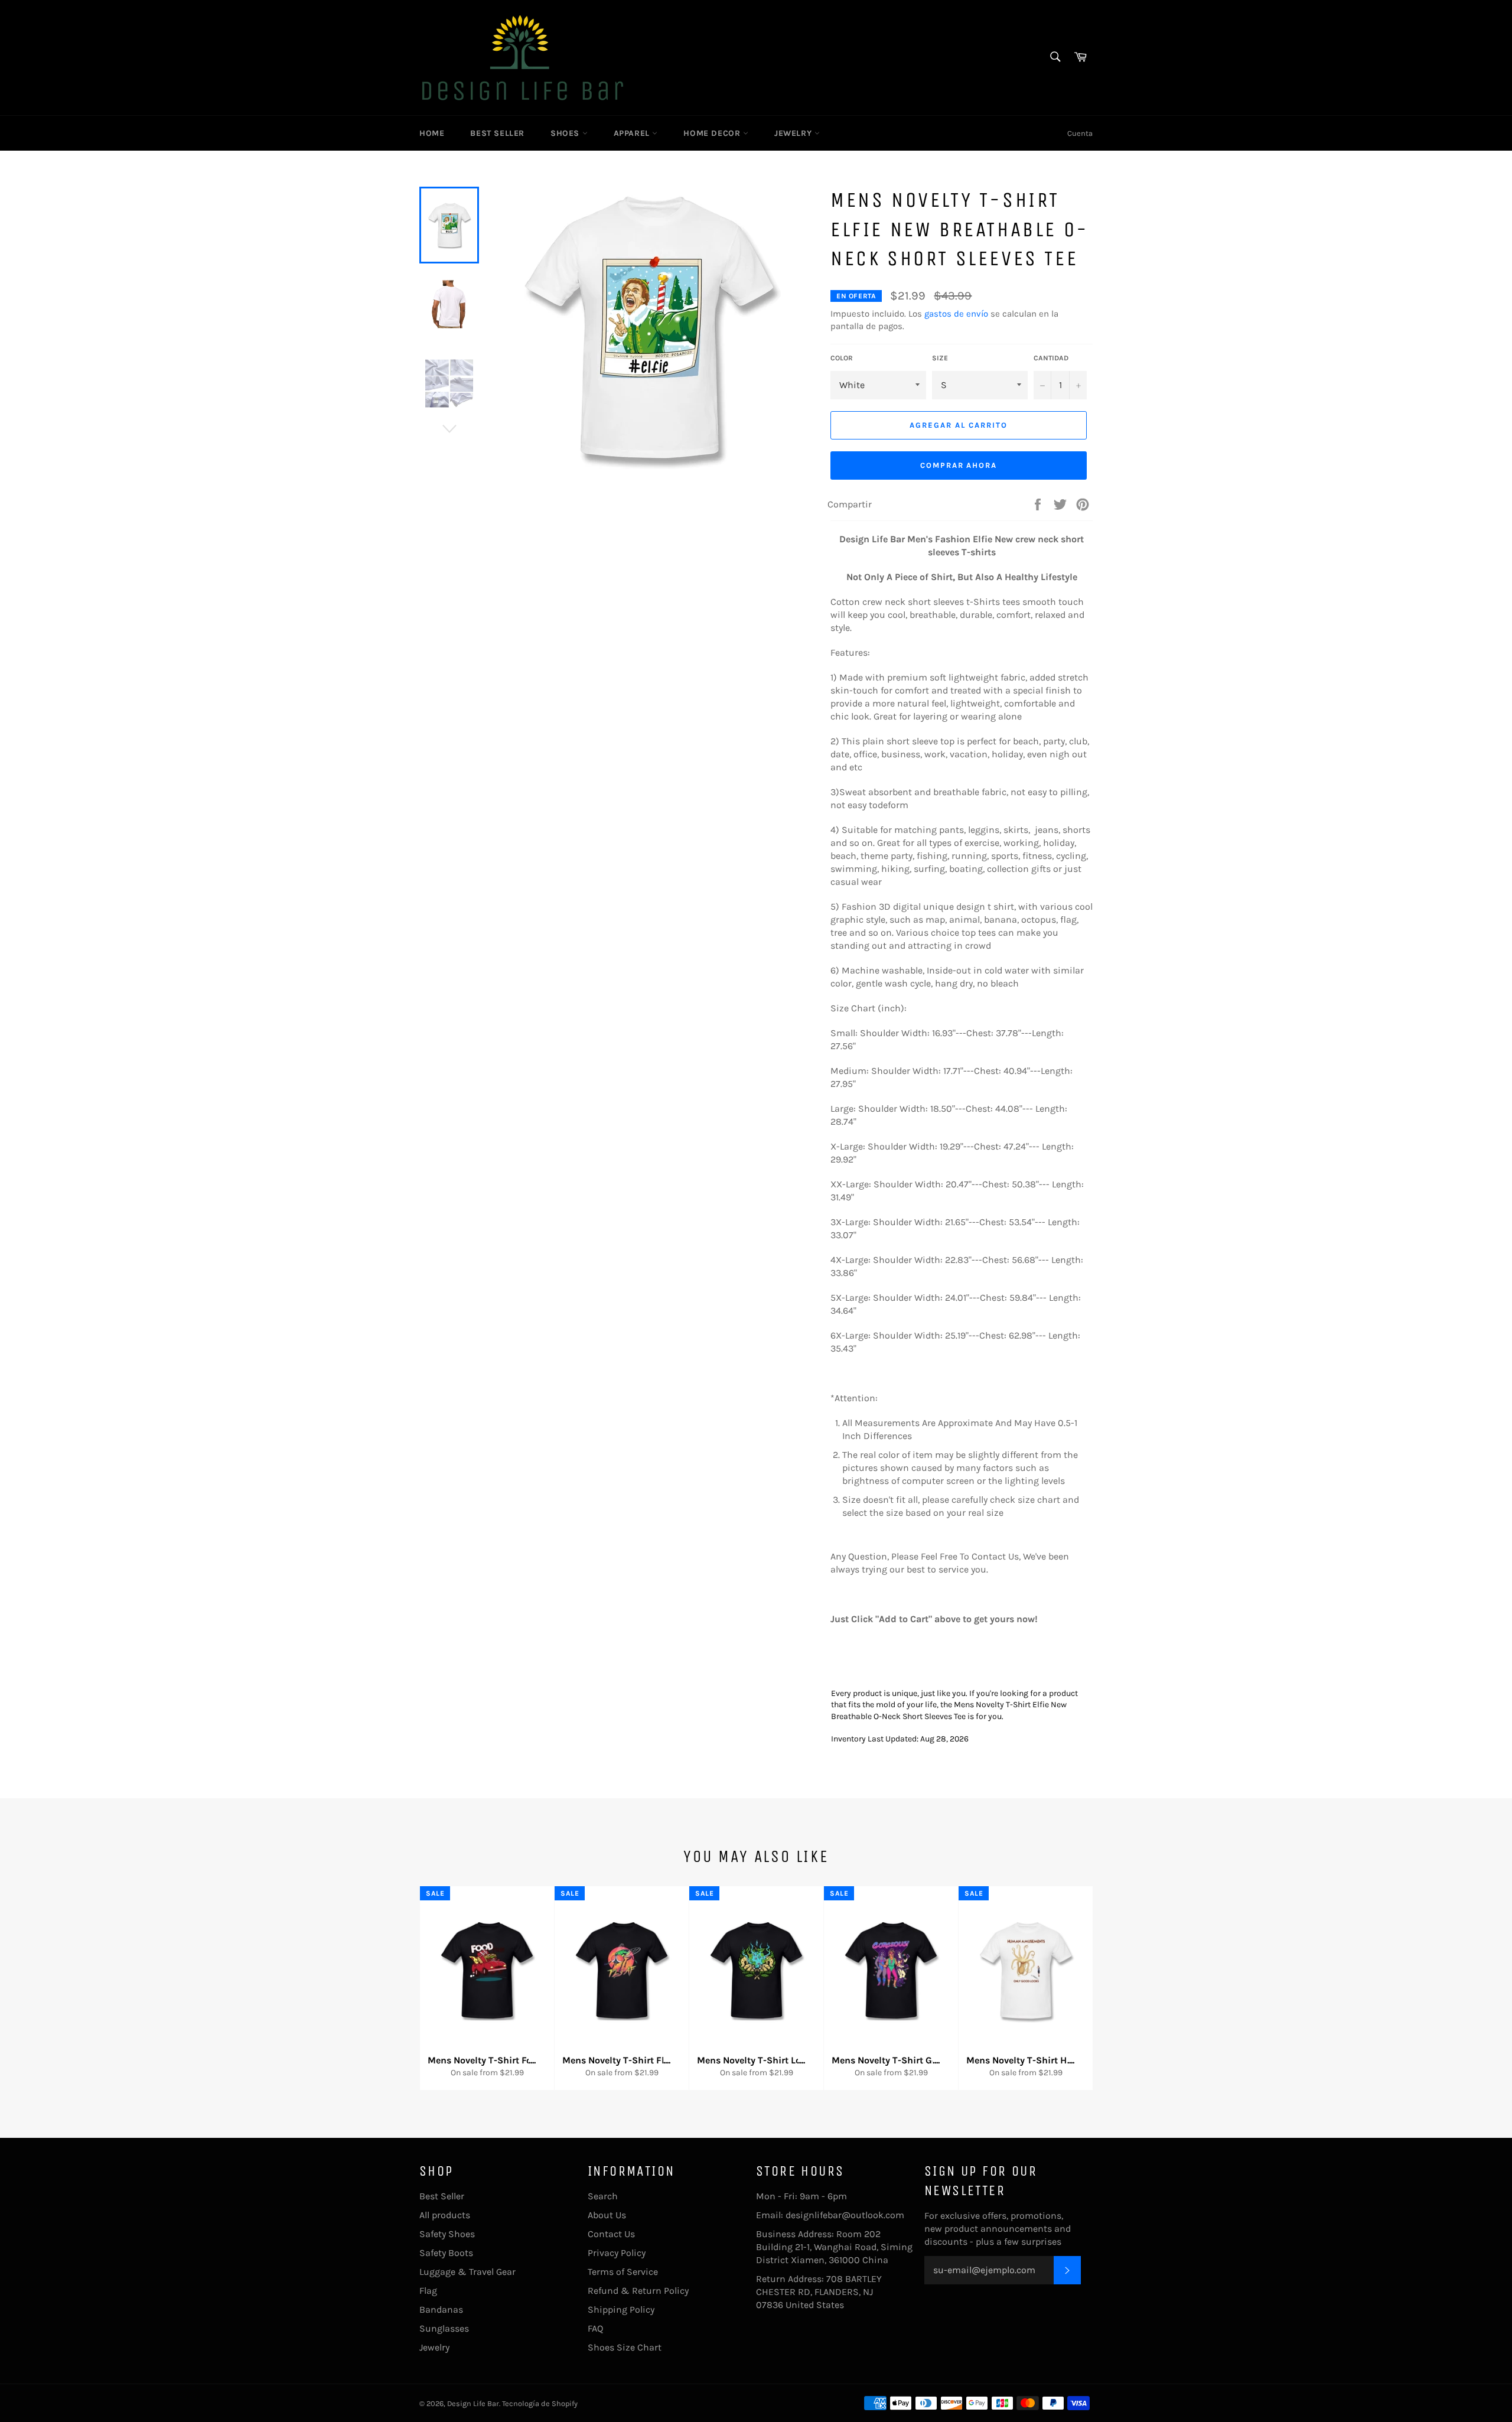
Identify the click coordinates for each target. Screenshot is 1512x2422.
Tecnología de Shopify (540, 2403)
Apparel (633, 133)
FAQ (595, 2328)
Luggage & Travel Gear (467, 2272)
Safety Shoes (447, 2234)
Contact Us (611, 2234)
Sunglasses (444, 2328)
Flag (428, 2291)
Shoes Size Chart (625, 2347)
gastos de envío (956, 314)
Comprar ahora (959, 465)
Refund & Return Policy (638, 2291)
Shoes (566, 133)
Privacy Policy (617, 2253)
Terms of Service (623, 2272)
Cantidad (1051, 358)
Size (940, 358)
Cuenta (1080, 133)
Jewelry (794, 133)
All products (445, 2215)
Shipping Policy (621, 2309)
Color (842, 358)
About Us (607, 2215)
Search (603, 2196)
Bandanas (441, 2309)
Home (432, 133)
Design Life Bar (473, 2403)
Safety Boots (446, 2253)
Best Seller (497, 133)
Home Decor (713, 133)
